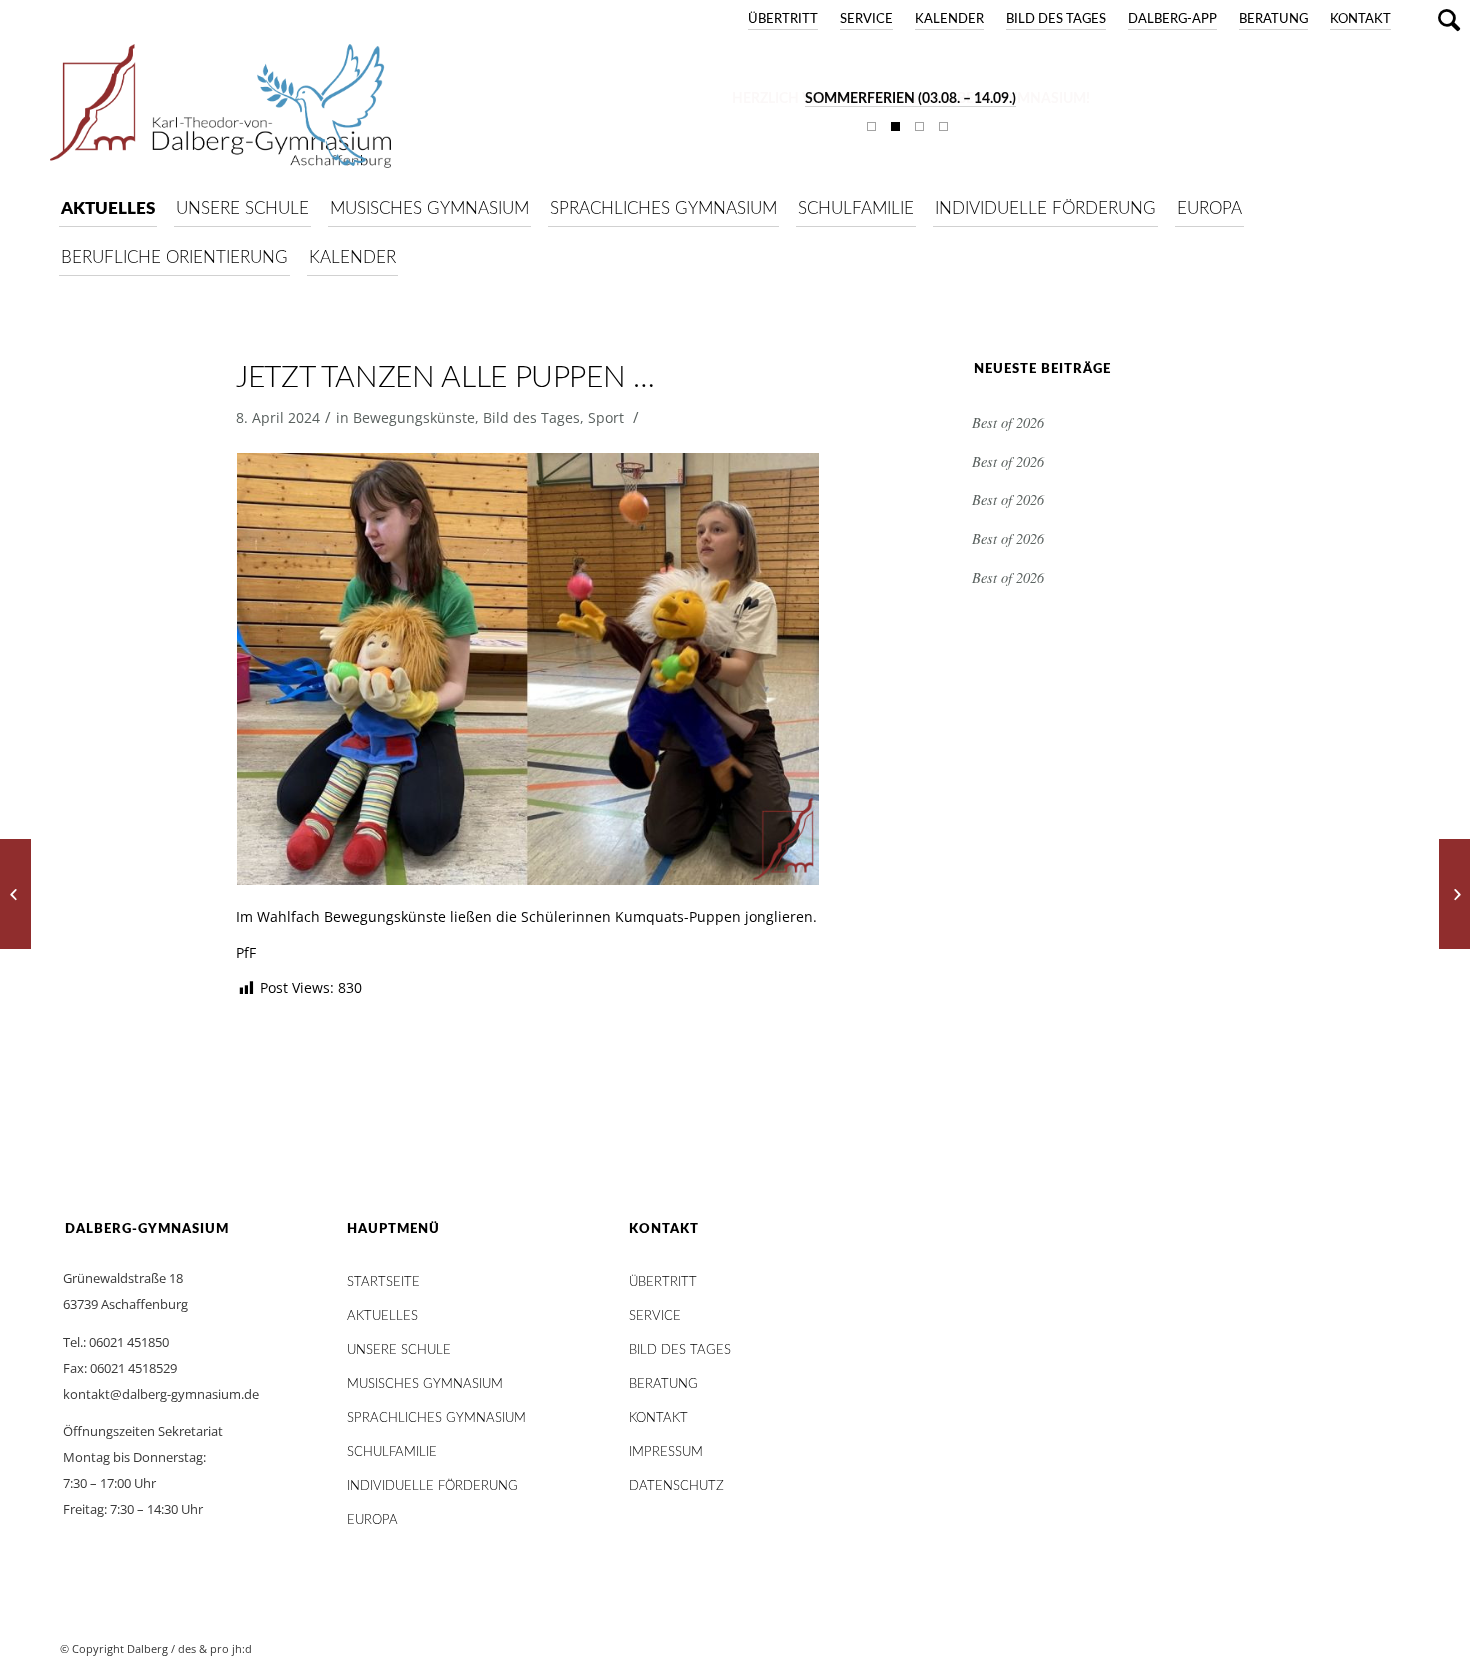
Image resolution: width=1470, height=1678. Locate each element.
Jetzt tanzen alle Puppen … (445, 378)
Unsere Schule (399, 1350)
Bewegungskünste (414, 417)
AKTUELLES (382, 1316)
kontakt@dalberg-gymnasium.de (161, 1394)
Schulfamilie (392, 1452)
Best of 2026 (1008, 422)
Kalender (949, 19)
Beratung (1273, 19)
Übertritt (783, 19)
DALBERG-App (1172, 19)
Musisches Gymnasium (425, 1384)
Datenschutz (676, 1486)
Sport (606, 417)
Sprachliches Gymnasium (436, 1418)
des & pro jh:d (215, 1648)
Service (866, 19)
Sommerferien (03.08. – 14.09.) (910, 99)
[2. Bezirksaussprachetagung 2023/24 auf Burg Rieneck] (15, 894)
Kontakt (1360, 19)
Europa (372, 1520)
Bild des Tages (1056, 19)
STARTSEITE (383, 1282)
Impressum (666, 1452)
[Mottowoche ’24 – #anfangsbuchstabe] (1454, 894)
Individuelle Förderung (432, 1486)
